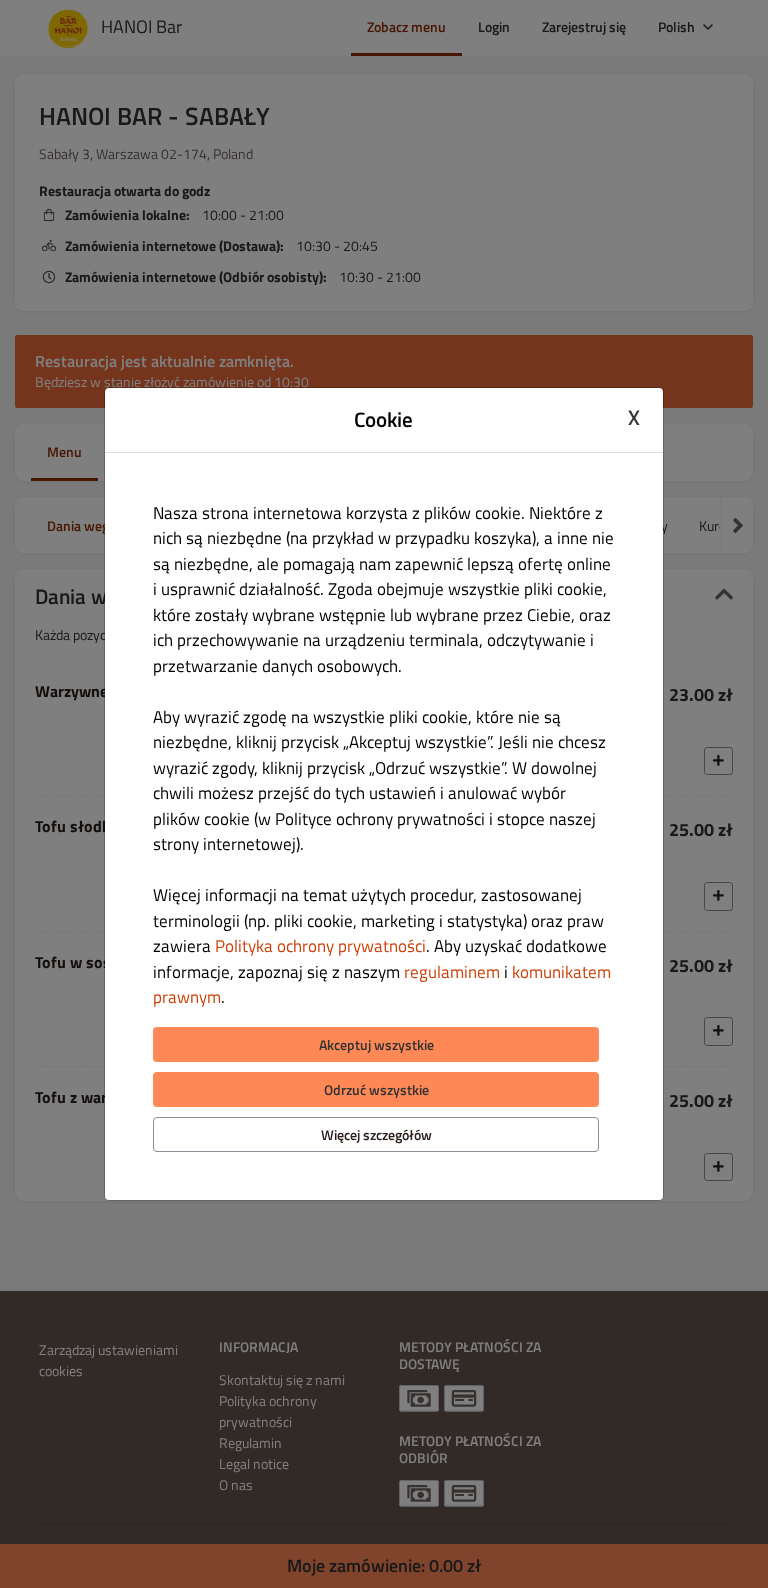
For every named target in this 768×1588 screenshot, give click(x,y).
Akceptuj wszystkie (376, 1044)
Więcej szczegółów (376, 1134)
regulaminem (452, 972)
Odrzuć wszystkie (376, 1089)
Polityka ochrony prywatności (320, 946)
